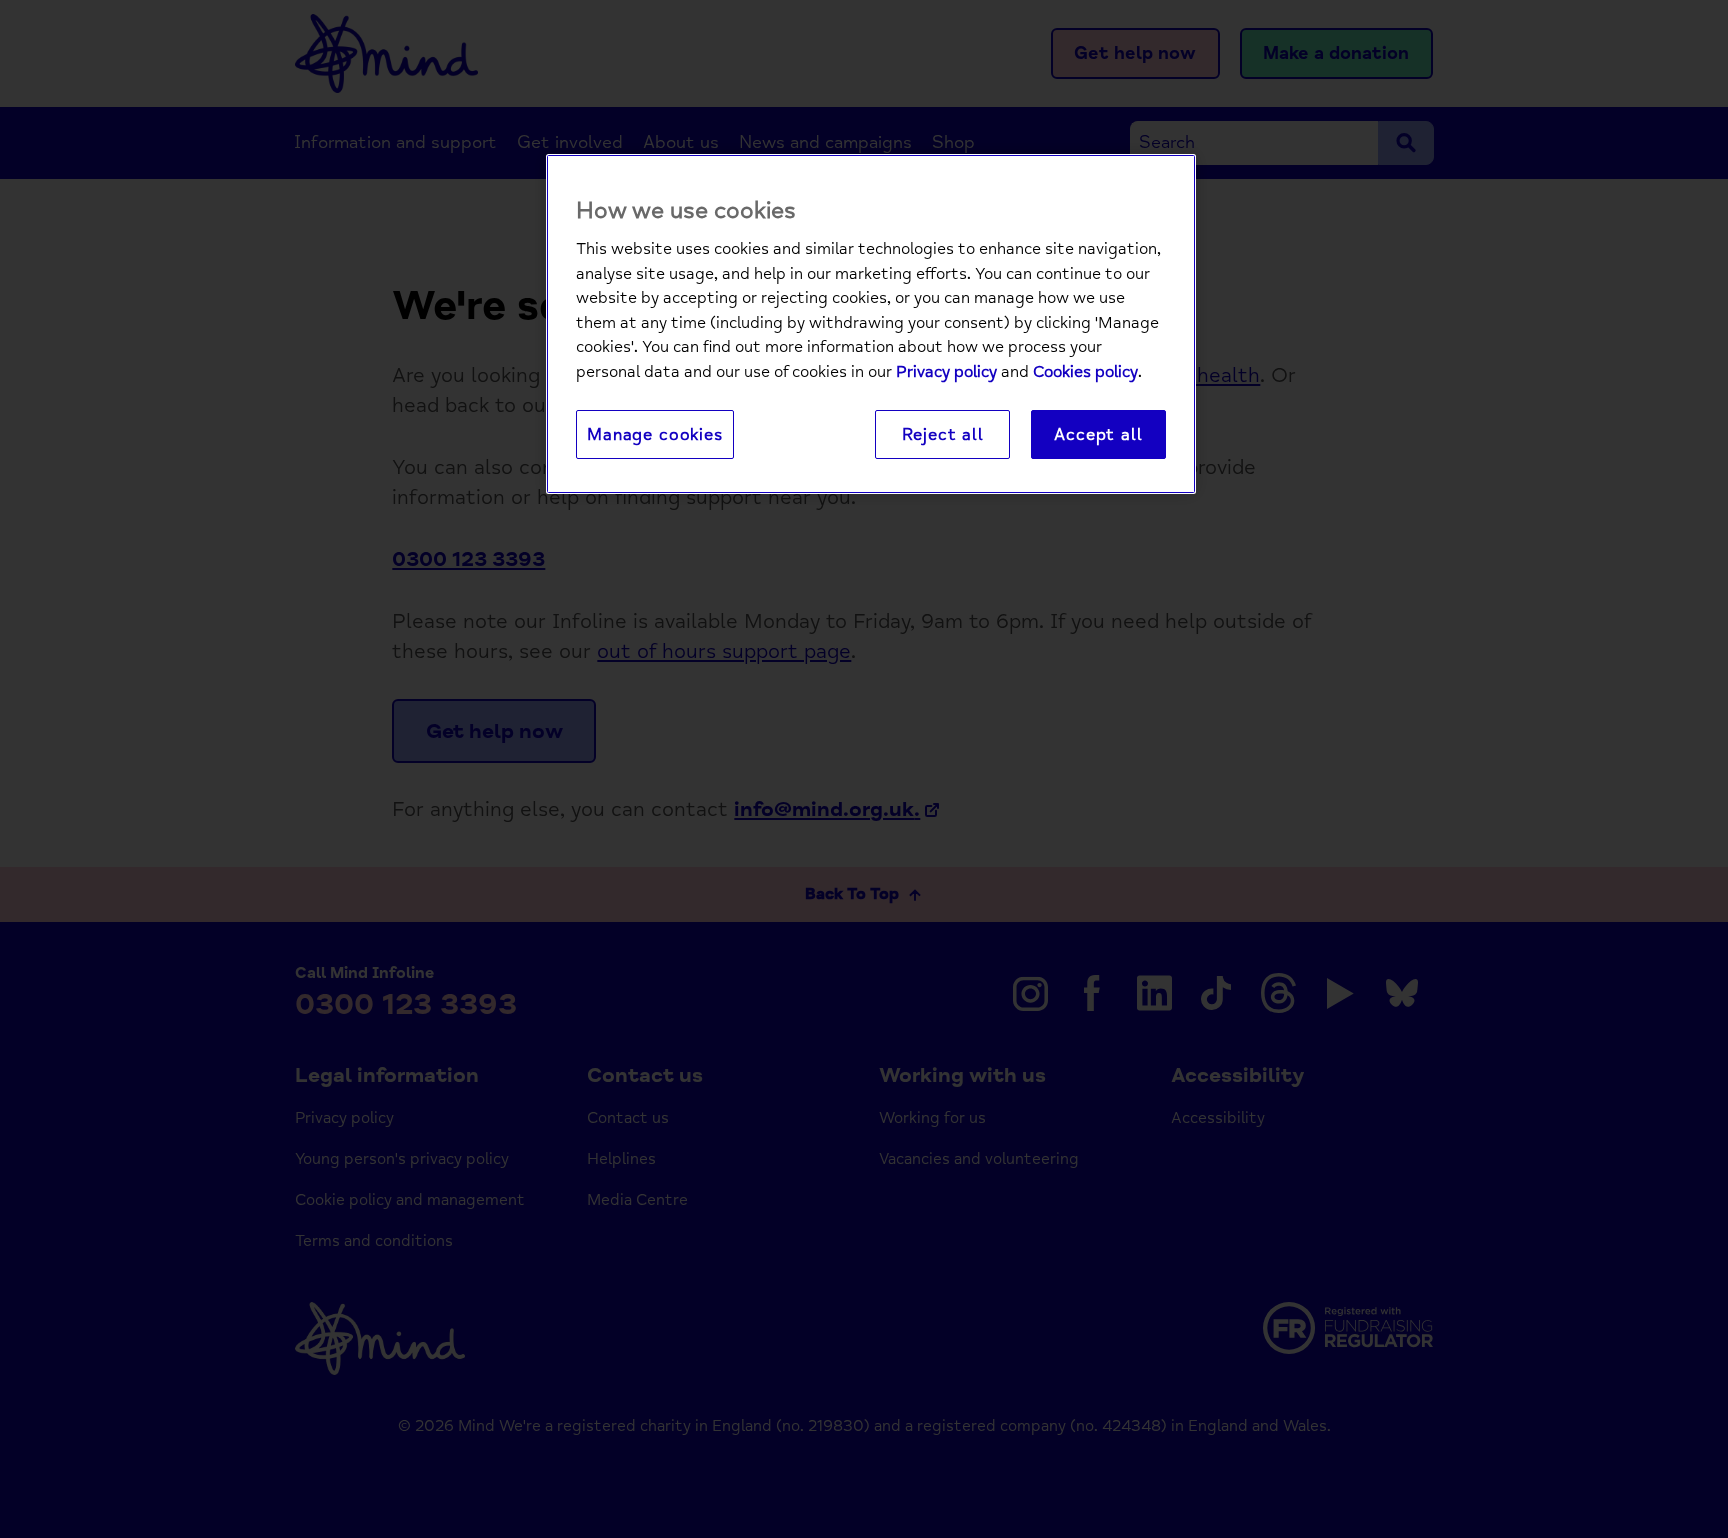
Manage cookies (655, 434)
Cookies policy (1085, 372)
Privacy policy (946, 372)
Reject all (943, 434)
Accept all (1098, 434)
